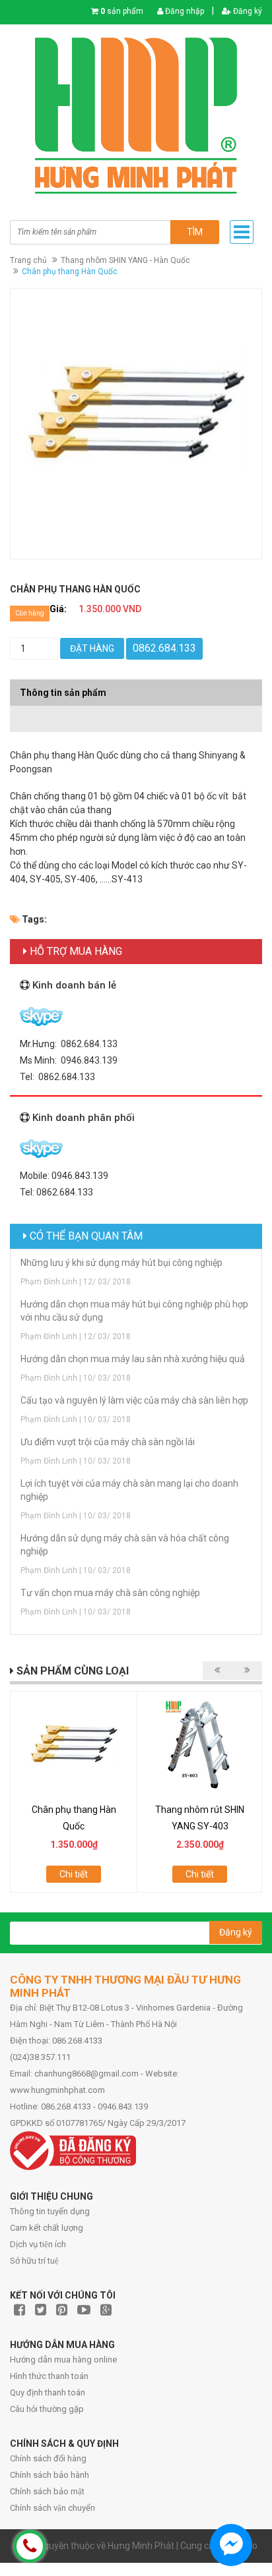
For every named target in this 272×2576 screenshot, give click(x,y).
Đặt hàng (92, 648)
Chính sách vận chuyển (52, 2508)
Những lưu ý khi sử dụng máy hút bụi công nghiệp (121, 1263)
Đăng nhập (184, 11)
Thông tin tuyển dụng (50, 2211)
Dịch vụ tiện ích (38, 2244)
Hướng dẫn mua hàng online (63, 2360)
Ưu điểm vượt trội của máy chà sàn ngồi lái (108, 1442)
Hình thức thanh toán (49, 2376)
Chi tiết (74, 1874)
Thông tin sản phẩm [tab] (63, 693)
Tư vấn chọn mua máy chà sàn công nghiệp (110, 1593)
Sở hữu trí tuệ (34, 2261)
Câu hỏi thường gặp (47, 2409)
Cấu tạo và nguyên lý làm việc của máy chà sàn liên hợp (134, 1400)
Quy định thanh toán (48, 2392)
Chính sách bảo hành (50, 2475)
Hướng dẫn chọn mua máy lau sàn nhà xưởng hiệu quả (133, 1359)
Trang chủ (28, 260)
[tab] (136, 712)
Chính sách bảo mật (47, 2491)
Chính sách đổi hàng (48, 2458)
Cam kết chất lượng (47, 2228)
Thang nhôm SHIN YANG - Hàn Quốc (125, 260)
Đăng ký (247, 11)
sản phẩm (122, 11)
